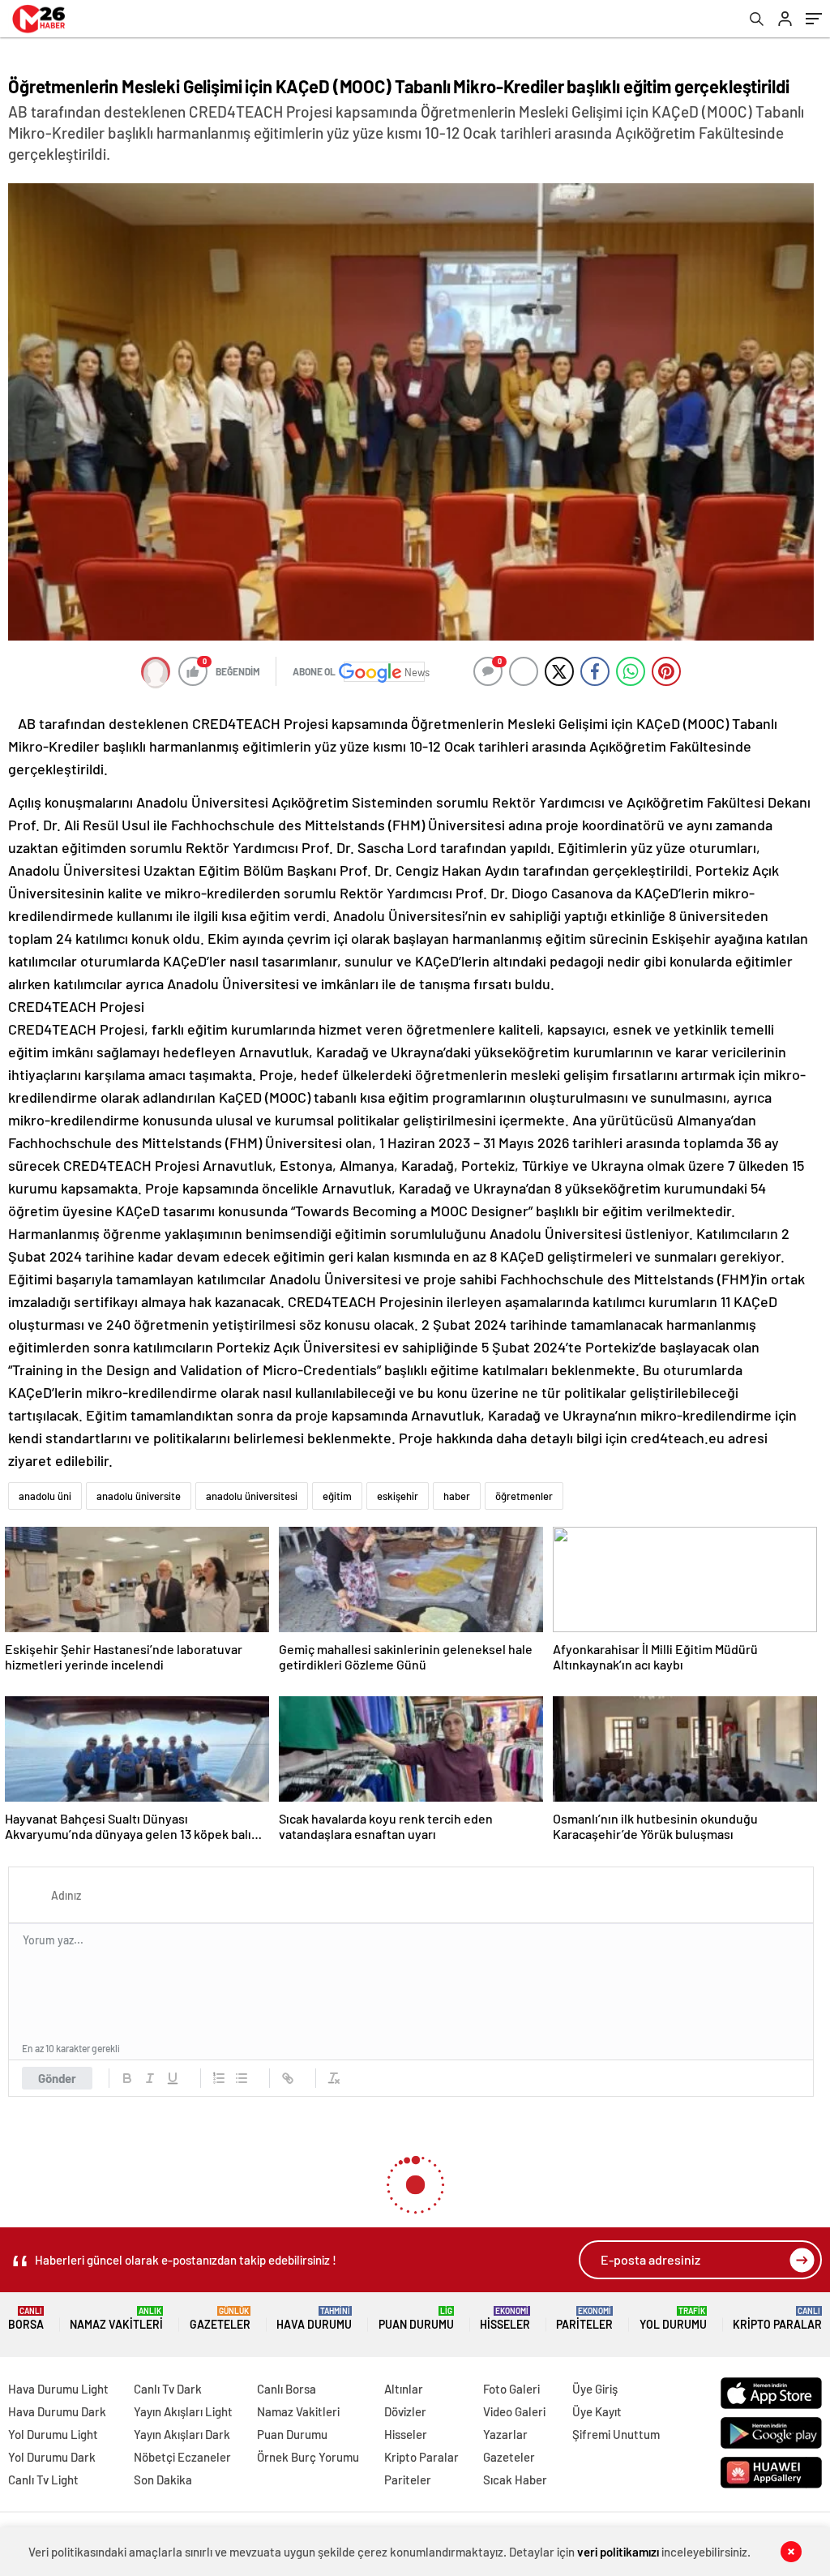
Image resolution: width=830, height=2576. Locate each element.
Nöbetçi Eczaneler (182, 2457)
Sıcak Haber (515, 2480)
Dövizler (405, 2411)
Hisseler (505, 2319)
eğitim (337, 1496)
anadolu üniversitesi (252, 1496)
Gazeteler (220, 2319)
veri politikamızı (618, 2552)
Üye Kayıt (597, 2411)
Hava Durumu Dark (57, 2411)
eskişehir (398, 1496)
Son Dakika (163, 2480)
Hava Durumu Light (58, 2389)
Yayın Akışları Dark (182, 2434)
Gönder (57, 2078)
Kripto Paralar (777, 2319)
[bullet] (242, 2078)
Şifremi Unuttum (616, 2434)
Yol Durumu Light (53, 2434)
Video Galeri (514, 2411)
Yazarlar (505, 2434)
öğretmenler (524, 1496)
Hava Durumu (314, 2319)
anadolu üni (45, 1496)
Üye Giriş (595, 2389)
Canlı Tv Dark (168, 2389)
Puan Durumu (416, 2319)
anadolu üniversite (139, 1496)
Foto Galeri (511, 2389)
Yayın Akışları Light (183, 2411)
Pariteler (584, 2319)
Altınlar (404, 2389)
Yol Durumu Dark (52, 2457)
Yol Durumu (673, 2319)
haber (457, 1496)
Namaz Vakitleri (116, 2319)
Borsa (26, 2319)
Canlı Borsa (287, 2389)
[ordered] (219, 2078)
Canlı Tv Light (43, 2480)
